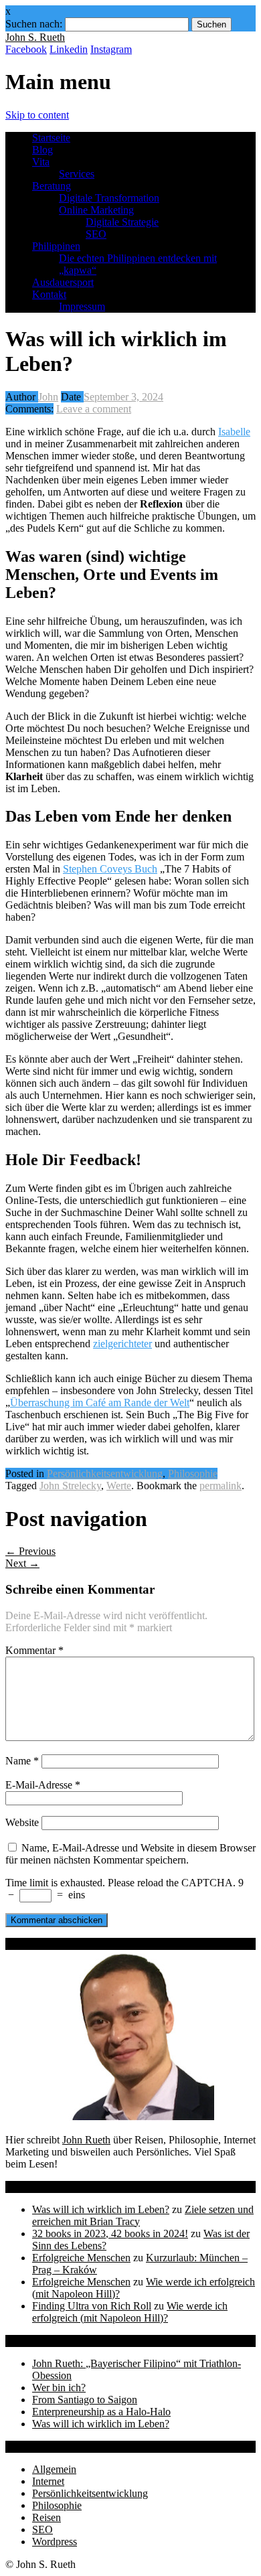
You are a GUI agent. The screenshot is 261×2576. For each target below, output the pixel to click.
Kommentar (34, 1650)
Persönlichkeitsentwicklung (105, 1473)
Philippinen (56, 246)
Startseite (51, 138)
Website (22, 1822)
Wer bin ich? (59, 2388)
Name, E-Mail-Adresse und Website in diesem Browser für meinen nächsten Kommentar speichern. (130, 1854)
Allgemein (54, 2469)
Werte (119, 1486)
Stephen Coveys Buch (110, 869)
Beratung (52, 186)
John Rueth (86, 2140)
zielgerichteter (122, 1344)
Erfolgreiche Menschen (81, 2258)
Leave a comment (94, 409)
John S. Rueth (35, 37)
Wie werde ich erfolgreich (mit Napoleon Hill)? (130, 2312)
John (48, 397)
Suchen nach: (34, 24)
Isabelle (234, 432)
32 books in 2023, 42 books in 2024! (110, 2233)
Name (22, 1761)
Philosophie (193, 1473)
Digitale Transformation (109, 198)
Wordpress (55, 2542)
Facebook (26, 49)
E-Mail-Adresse (43, 1785)
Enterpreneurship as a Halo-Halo (101, 2412)
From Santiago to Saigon (85, 2400)
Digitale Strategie (122, 222)
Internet (48, 2481)
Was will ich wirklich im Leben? (101, 2209)
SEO (96, 234)
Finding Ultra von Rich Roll (92, 2306)
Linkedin (69, 49)
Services (77, 174)
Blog (42, 150)
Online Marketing (96, 210)
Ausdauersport (63, 282)
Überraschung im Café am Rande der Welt (100, 1403)
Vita (41, 162)
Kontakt (49, 294)
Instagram (111, 49)
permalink (221, 1486)
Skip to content (37, 115)
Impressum (82, 306)
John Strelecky (70, 1486)
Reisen (47, 2517)
